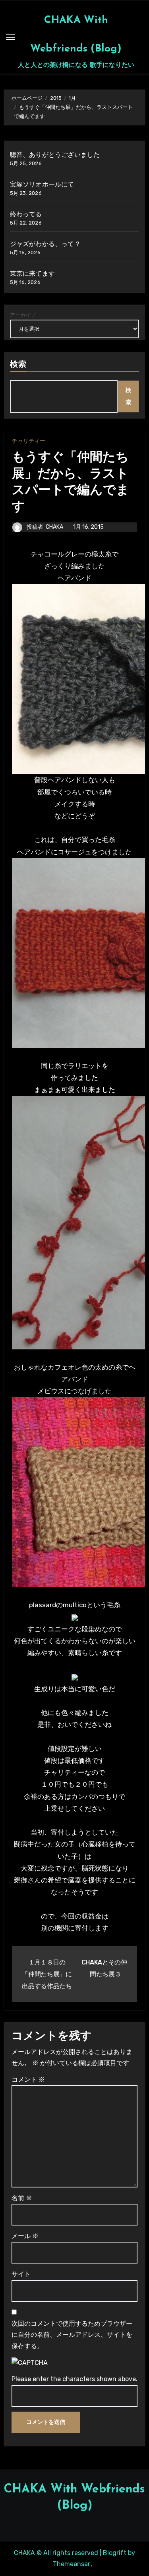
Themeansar (72, 2564)
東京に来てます (32, 273)
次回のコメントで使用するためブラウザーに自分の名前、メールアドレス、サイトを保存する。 (72, 2335)
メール (25, 2236)
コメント (28, 2080)
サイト (21, 2274)
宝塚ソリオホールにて (42, 184)
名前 (22, 2198)
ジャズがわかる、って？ (45, 244)
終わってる (26, 214)
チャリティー (29, 441)
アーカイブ (23, 315)
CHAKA (54, 527)
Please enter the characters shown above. (74, 2379)
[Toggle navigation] (10, 37)
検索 (18, 365)
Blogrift (115, 2553)
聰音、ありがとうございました (55, 155)
